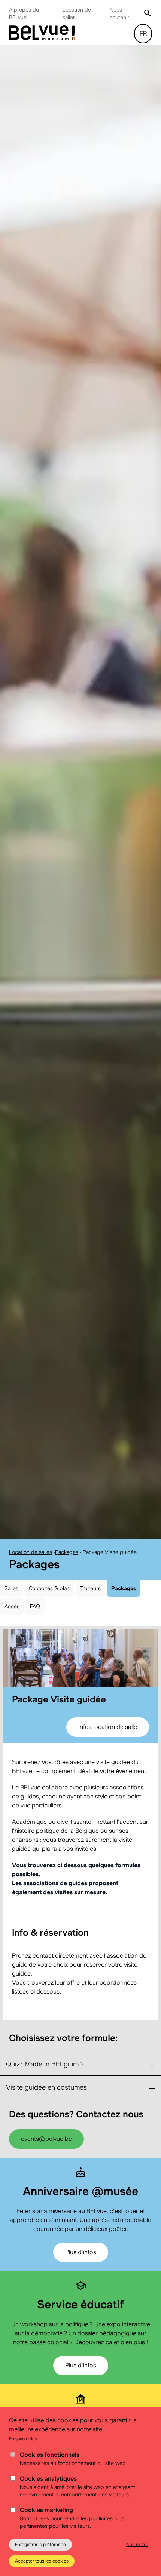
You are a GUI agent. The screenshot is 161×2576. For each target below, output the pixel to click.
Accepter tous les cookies (42, 2561)
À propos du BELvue (24, 13)
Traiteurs (90, 1599)
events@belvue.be (46, 2149)
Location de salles (77, 13)
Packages (67, 1562)
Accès (12, 1617)
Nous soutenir (119, 13)
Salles (11, 1599)
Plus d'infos (81, 2263)
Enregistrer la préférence (40, 2544)
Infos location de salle (108, 1737)
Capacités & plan (49, 1599)
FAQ (35, 1617)
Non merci (137, 2544)
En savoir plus (23, 2439)
